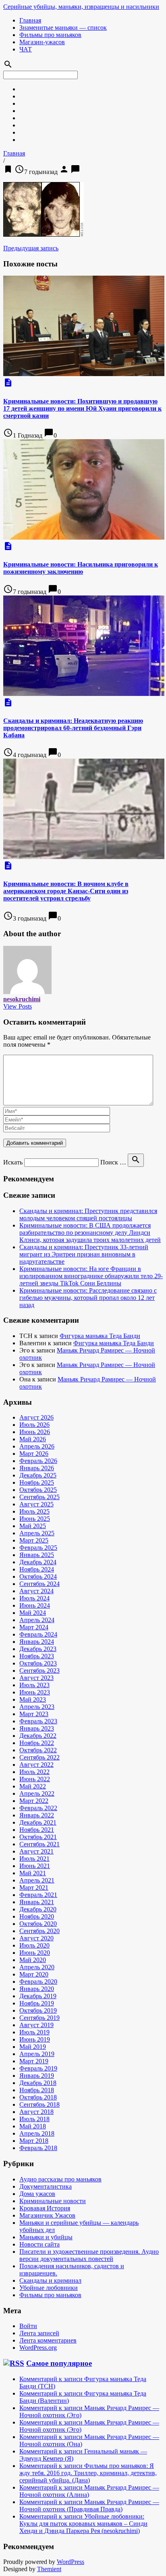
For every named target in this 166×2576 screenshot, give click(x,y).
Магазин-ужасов (42, 42)
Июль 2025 (34, 1511)
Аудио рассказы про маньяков (60, 2179)
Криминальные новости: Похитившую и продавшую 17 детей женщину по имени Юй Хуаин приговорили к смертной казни (82, 408)
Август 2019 (36, 2025)
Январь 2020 (37, 1989)
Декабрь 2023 (38, 1649)
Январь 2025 (37, 1555)
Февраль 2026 (38, 1461)
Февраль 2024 (38, 1634)
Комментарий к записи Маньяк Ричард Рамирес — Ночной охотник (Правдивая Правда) (89, 2505)
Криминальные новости (53, 2201)
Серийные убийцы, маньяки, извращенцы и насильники (81, 7)
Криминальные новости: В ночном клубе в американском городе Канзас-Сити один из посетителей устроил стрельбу (66, 891)
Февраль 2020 (38, 1982)
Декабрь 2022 (38, 1736)
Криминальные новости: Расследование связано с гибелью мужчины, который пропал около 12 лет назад (88, 1298)
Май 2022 (33, 1786)
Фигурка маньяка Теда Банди (100, 1336)
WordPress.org (38, 2348)
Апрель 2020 (37, 1967)
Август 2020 (36, 1938)
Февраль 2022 (38, 1808)
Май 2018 (33, 2126)
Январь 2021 (37, 1902)
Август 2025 (36, 1504)
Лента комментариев (48, 2340)
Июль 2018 (34, 2119)
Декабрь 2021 (38, 1822)
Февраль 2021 (38, 1895)
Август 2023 (36, 1678)
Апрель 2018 (37, 2133)
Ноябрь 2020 (37, 1916)
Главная (30, 20)
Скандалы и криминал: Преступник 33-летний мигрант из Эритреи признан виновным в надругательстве (84, 1254)
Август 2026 (36, 1417)
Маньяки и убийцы (46, 2237)
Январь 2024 (37, 1642)
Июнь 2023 (35, 1692)
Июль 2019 (34, 2032)
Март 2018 (34, 2141)
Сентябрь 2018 (39, 2104)
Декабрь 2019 (38, 1996)
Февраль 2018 (38, 2148)
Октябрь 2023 (38, 1663)
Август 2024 (36, 1591)
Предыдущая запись (31, 248)
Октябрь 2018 (38, 2097)
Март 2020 (34, 1974)
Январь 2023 (37, 1728)
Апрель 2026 (37, 1446)
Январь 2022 (37, 1815)
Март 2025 (34, 1540)
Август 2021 (36, 1851)
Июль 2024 (34, 1598)
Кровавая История (45, 2208)
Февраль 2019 (38, 2068)
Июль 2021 (34, 1859)
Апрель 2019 (37, 2054)
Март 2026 (34, 1454)
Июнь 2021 (35, 1866)
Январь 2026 (37, 1468)
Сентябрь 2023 (39, 1671)
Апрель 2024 (37, 1620)
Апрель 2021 (37, 1880)
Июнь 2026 (35, 1432)
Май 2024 (33, 1613)
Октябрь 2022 (38, 1750)
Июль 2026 (34, 1425)
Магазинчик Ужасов (47, 2215)
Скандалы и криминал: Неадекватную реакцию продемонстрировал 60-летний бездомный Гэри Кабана (73, 728)
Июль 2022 (34, 1772)
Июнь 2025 (35, 1519)
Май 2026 (33, 1439)
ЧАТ (26, 49)
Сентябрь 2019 (39, 2018)
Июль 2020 (34, 1945)
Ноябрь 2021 (37, 1830)
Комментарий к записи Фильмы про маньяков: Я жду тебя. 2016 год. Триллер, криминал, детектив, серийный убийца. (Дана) (88, 2473)
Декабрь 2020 (38, 1909)
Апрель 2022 (37, 1793)
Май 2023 (33, 1699)
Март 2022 (34, 1801)
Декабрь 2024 (38, 1562)
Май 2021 (33, 1873)
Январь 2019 (37, 2076)
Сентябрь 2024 (39, 1584)
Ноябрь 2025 (37, 1482)
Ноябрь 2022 (37, 1743)
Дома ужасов (37, 2194)
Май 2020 (33, 1960)
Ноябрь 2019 (37, 2003)
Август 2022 (36, 1765)
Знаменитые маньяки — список (63, 28)
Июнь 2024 (35, 1605)
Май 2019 (33, 2047)
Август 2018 (36, 2112)
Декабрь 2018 (38, 2083)
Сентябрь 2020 (39, 1931)
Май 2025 (33, 1526)
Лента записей (39, 2333)
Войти (28, 2326)
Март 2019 (34, 2061)
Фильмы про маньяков (50, 35)
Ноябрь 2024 (37, 1569)
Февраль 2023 (38, 1721)
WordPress (71, 2562)
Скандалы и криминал (50, 2280)
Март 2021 (34, 1887)
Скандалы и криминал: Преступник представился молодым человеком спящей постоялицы (88, 1214)
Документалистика (46, 2186)
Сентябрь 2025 (39, 1497)
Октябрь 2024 (38, 1576)
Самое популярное (59, 2363)
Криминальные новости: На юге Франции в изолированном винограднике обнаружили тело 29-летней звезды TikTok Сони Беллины (91, 1276)
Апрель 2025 (37, 1533)
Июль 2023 (34, 1685)
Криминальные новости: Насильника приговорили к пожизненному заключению (81, 568)
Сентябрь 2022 (39, 1757)
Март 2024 (34, 1627)
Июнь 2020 (35, 1953)
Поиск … (113, 1162)
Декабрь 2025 (38, 1475)
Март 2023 (34, 1714)
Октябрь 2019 (38, 2010)
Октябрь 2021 (38, 1837)
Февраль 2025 (38, 1548)
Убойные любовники (49, 2288)
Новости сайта (39, 2244)
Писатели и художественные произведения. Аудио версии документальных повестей (89, 2255)
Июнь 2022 (35, 1779)
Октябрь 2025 (38, 1490)
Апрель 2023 (37, 1707)
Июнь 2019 (35, 2039)
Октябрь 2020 (38, 1924)
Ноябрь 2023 (37, 1656)
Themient (49, 2569)
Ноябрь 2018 (37, 2090)
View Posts (18, 1006)
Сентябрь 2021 (39, 1844)
